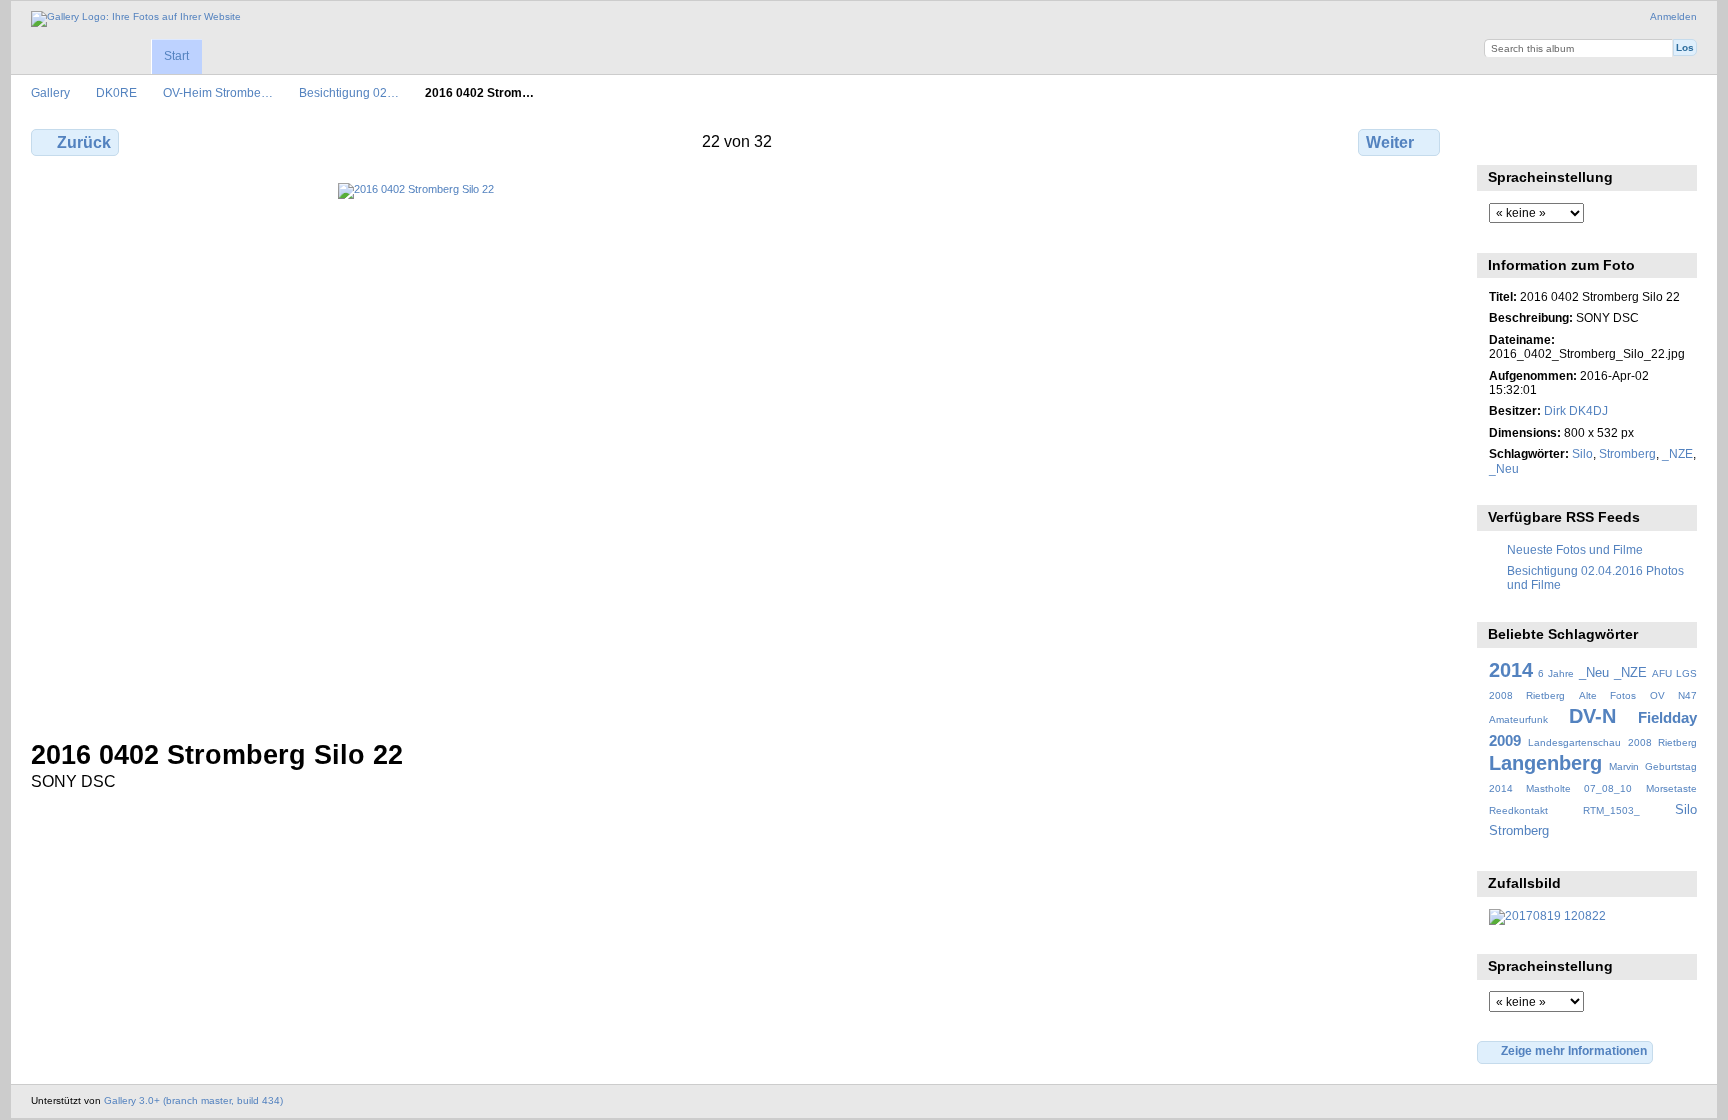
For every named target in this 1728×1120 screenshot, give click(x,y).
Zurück (84, 142)
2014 (1511, 670)
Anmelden (1673, 16)
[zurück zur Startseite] (136, 19)
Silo (1582, 453)
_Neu (1504, 468)
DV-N (1592, 716)
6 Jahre (1556, 673)
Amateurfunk (1518, 719)
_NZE (1677, 453)
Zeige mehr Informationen (1574, 1050)
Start (176, 56)
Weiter (1390, 142)
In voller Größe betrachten (1499, 140)
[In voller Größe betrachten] (737, 449)
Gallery (50, 92)
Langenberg (1545, 763)
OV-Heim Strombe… (218, 92)
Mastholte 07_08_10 (1579, 788)
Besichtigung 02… (349, 92)
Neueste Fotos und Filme (1575, 549)
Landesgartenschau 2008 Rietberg (1612, 742)
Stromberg (1627, 453)
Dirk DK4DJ (1576, 410)
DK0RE (116, 92)
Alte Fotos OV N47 (1638, 695)
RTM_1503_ (1611, 810)
